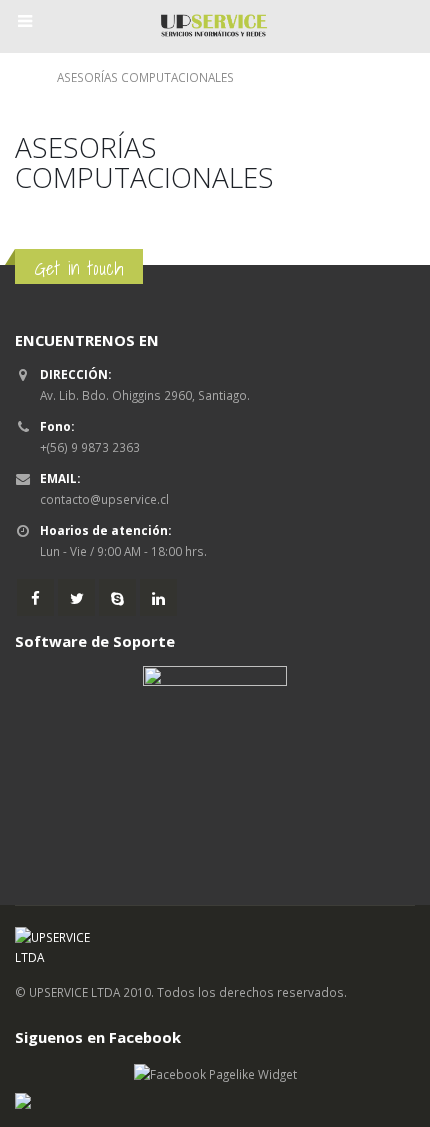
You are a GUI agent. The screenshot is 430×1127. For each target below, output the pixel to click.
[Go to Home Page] (22, 77)
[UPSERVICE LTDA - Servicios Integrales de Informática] (215, 25)
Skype (117, 597)
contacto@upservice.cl (104, 499)
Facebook (35, 597)
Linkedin (158, 597)
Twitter (76, 597)
